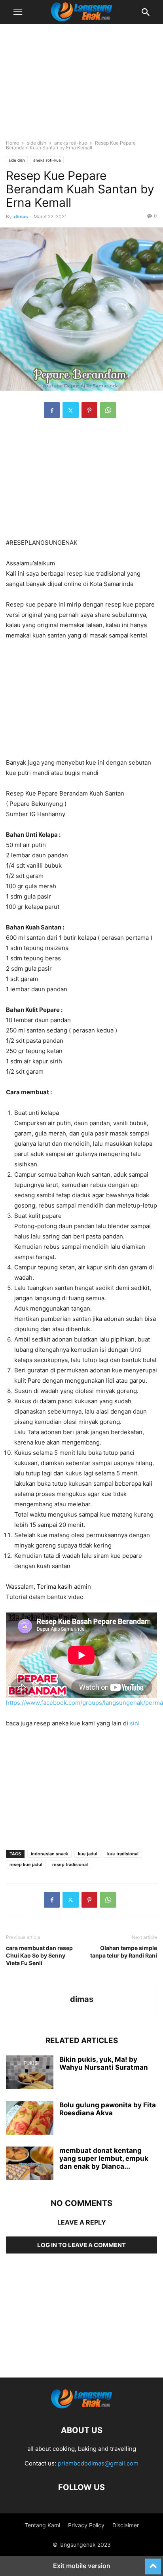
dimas (21, 217)
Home (12, 143)
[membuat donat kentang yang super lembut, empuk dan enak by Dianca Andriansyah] (30, 2164)
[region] (81, 85)
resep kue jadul (26, 1864)
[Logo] (81, 2406)
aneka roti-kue (71, 143)
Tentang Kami (42, 2525)
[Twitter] (71, 410)
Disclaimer (126, 2525)
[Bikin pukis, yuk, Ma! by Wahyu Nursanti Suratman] (30, 2073)
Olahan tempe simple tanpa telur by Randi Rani (124, 1952)
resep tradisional (70, 1864)
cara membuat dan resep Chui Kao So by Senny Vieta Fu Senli (39, 1955)
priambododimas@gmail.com (98, 2463)
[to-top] (153, 2563)
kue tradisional (123, 1854)
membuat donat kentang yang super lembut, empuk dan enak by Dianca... (104, 2158)
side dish (37, 143)
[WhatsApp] (108, 410)
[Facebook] (52, 410)
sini (135, 1723)
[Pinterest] (89, 410)
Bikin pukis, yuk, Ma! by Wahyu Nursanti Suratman (104, 2063)
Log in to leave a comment (81, 2245)
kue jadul (88, 1854)
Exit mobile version (82, 2566)
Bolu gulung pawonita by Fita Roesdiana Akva (108, 2109)
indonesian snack (49, 1854)
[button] (18, 12)
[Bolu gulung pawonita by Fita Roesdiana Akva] (30, 2119)
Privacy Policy (86, 2525)
